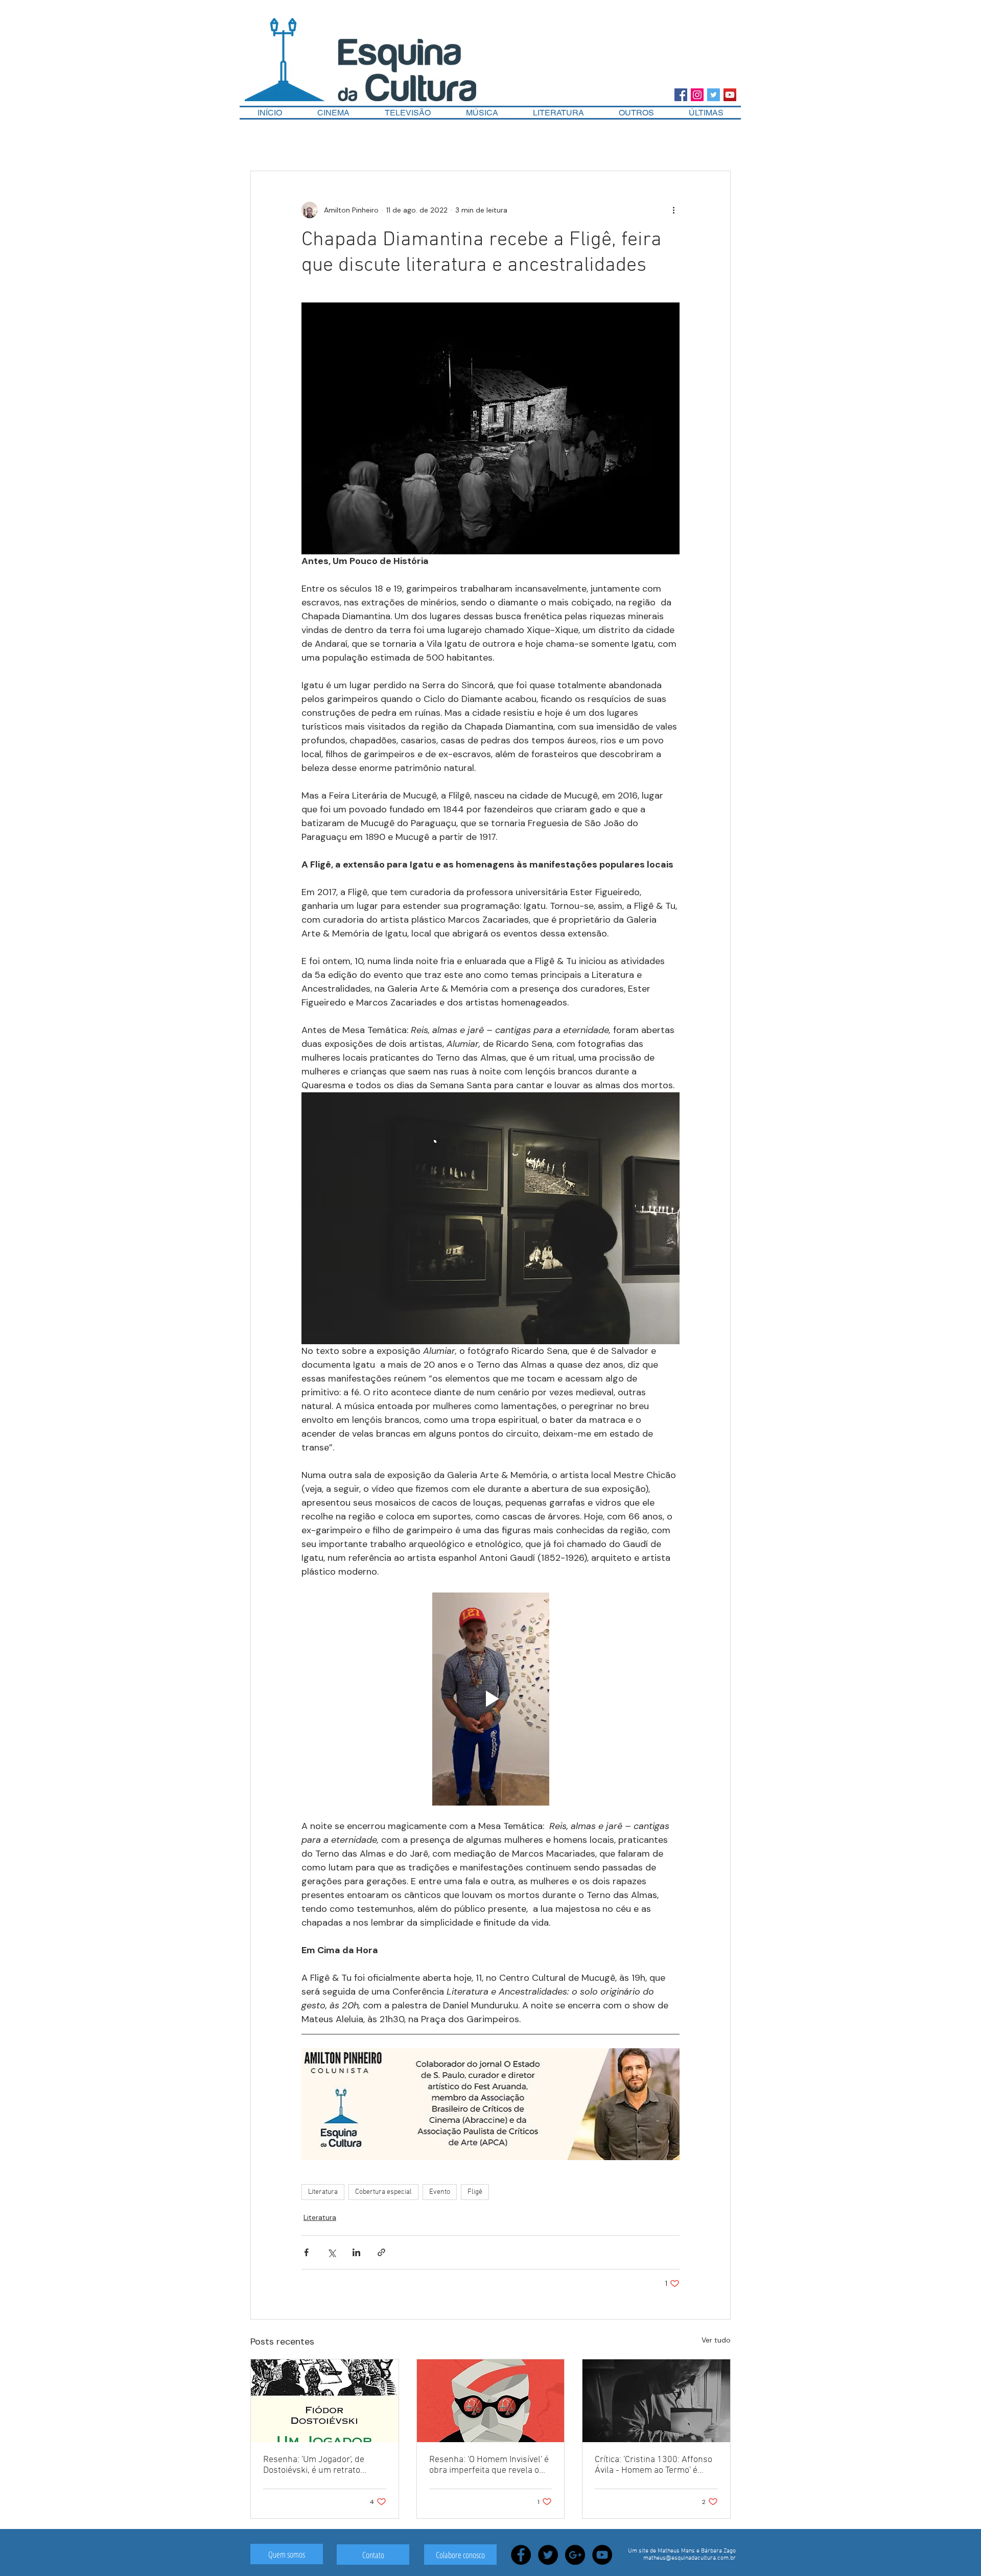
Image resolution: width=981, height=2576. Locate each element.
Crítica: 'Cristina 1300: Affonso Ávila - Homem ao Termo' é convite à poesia (653, 2465)
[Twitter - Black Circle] (548, 2555)
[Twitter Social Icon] (714, 95)
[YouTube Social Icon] (730, 95)
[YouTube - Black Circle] (602, 2555)
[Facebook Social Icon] (681, 95)
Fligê (475, 2192)
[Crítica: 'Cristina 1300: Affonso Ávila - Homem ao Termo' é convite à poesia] (656, 2401)
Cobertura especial (383, 2192)
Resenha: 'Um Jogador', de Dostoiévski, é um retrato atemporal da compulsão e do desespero (321, 2465)
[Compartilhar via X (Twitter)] (331, 2252)
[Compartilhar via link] (381, 2252)
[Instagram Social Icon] (697, 95)
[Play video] (491, 1699)
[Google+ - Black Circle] (575, 2555)
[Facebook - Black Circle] (521, 2555)
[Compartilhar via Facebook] (306, 2252)
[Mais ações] (673, 210)
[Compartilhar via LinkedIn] (356, 2252)
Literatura (323, 2192)
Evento (440, 2192)
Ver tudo (716, 2340)
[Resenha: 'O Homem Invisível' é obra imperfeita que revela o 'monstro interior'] (491, 2401)
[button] (636, 113)
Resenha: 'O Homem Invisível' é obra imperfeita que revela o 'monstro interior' (489, 2465)
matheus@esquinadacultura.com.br (690, 2558)
